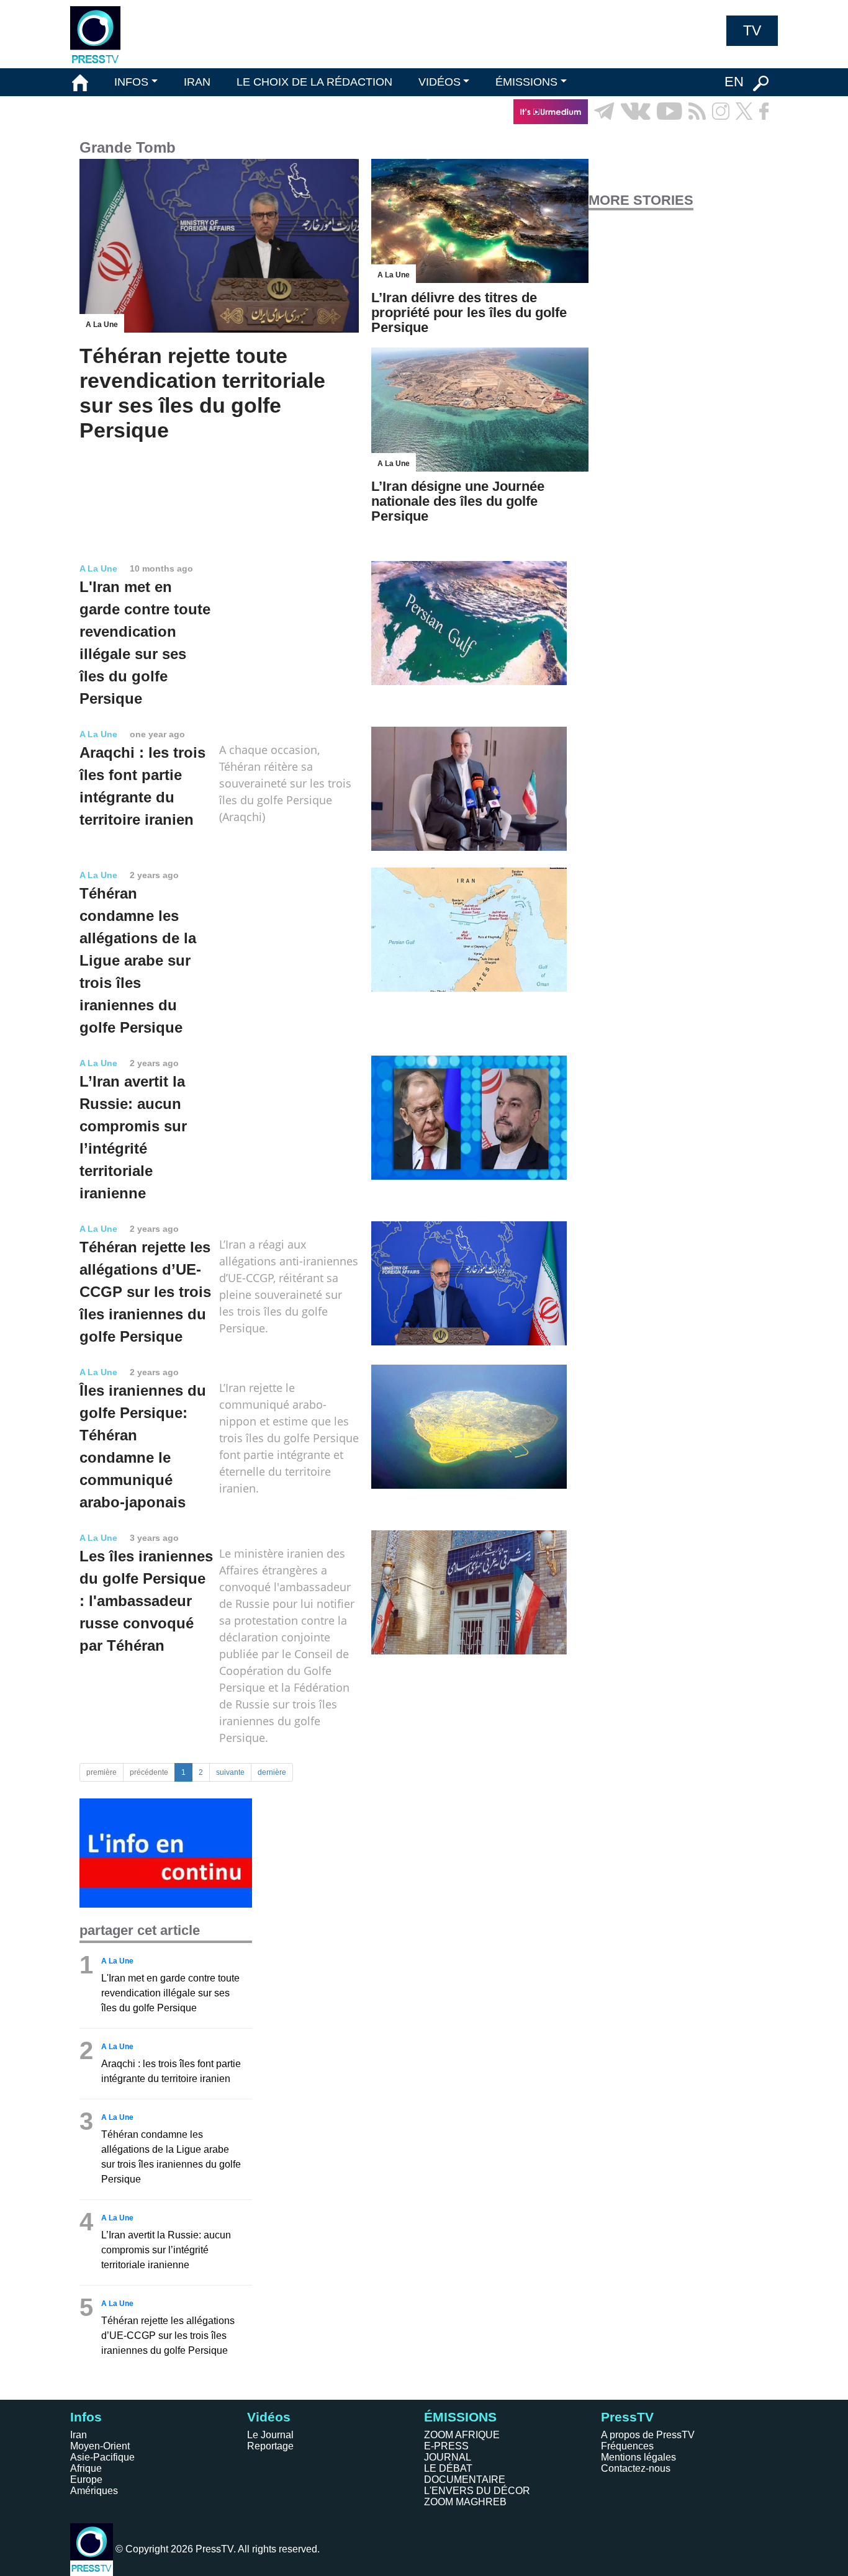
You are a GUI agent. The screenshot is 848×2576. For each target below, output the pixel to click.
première (101, 1772)
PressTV (627, 2417)
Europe (86, 2480)
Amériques (94, 2491)
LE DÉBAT (448, 2468)
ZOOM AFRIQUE (462, 2435)
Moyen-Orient (100, 2446)
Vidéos (269, 2417)
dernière (272, 1772)
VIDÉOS (440, 82)
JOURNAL (448, 2457)
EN (734, 82)
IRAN (197, 82)
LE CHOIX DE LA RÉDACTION (314, 82)
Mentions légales (638, 2457)
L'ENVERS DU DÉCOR (477, 2491)
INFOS (131, 82)
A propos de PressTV (648, 2435)
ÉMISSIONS (526, 82)
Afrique (86, 2468)
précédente (149, 1772)
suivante (230, 1772)
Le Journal (270, 2435)
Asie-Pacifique (102, 2457)
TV (752, 30)
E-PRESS (446, 2446)
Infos (86, 2417)
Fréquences (627, 2446)
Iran (79, 2435)
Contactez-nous (636, 2468)
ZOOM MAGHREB (465, 2502)
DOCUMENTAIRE (465, 2480)
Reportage (270, 2446)
